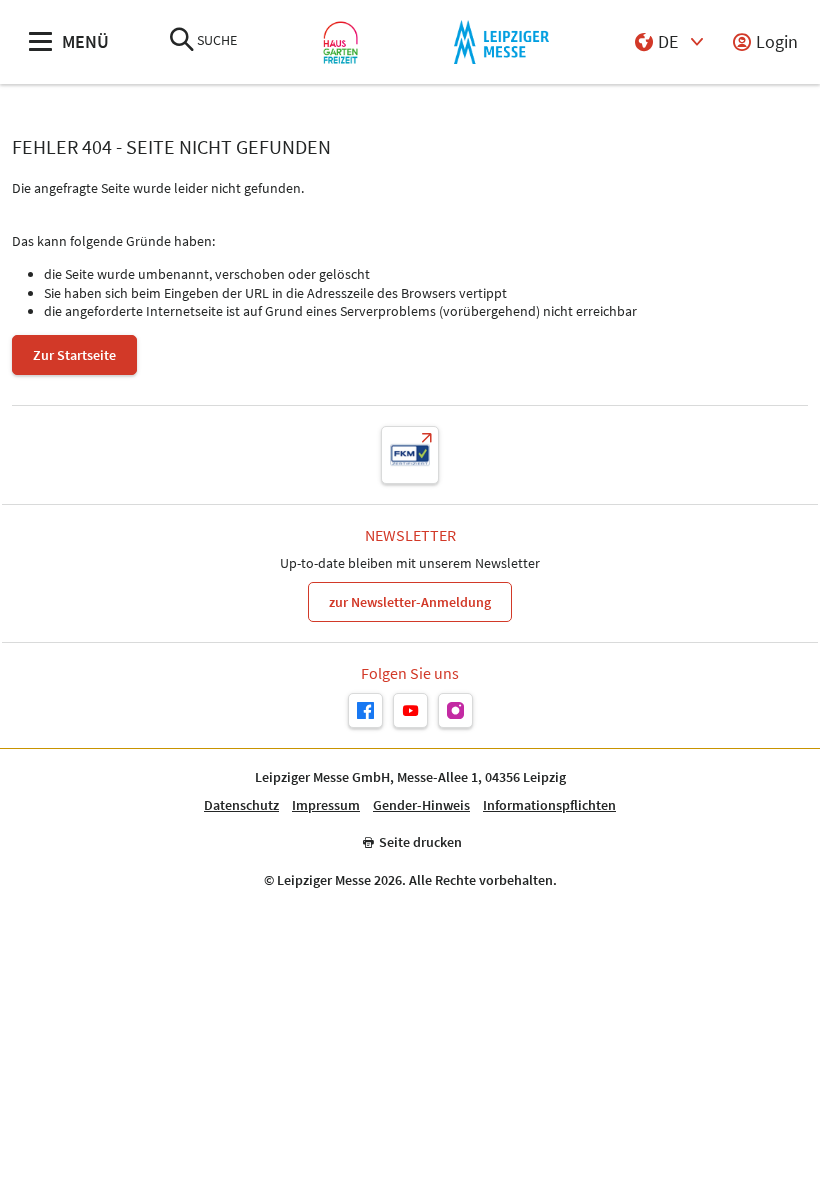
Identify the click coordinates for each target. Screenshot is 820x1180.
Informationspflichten (549, 805)
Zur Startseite (74, 355)
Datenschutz (241, 805)
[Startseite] (340, 42)
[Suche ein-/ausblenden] (182, 41)
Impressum (326, 805)
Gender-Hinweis (421, 805)
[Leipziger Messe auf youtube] (410, 710)
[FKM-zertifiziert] (410, 455)
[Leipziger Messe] (501, 42)
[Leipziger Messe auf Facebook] (365, 710)
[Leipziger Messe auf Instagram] (455, 710)
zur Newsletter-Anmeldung (410, 602)
